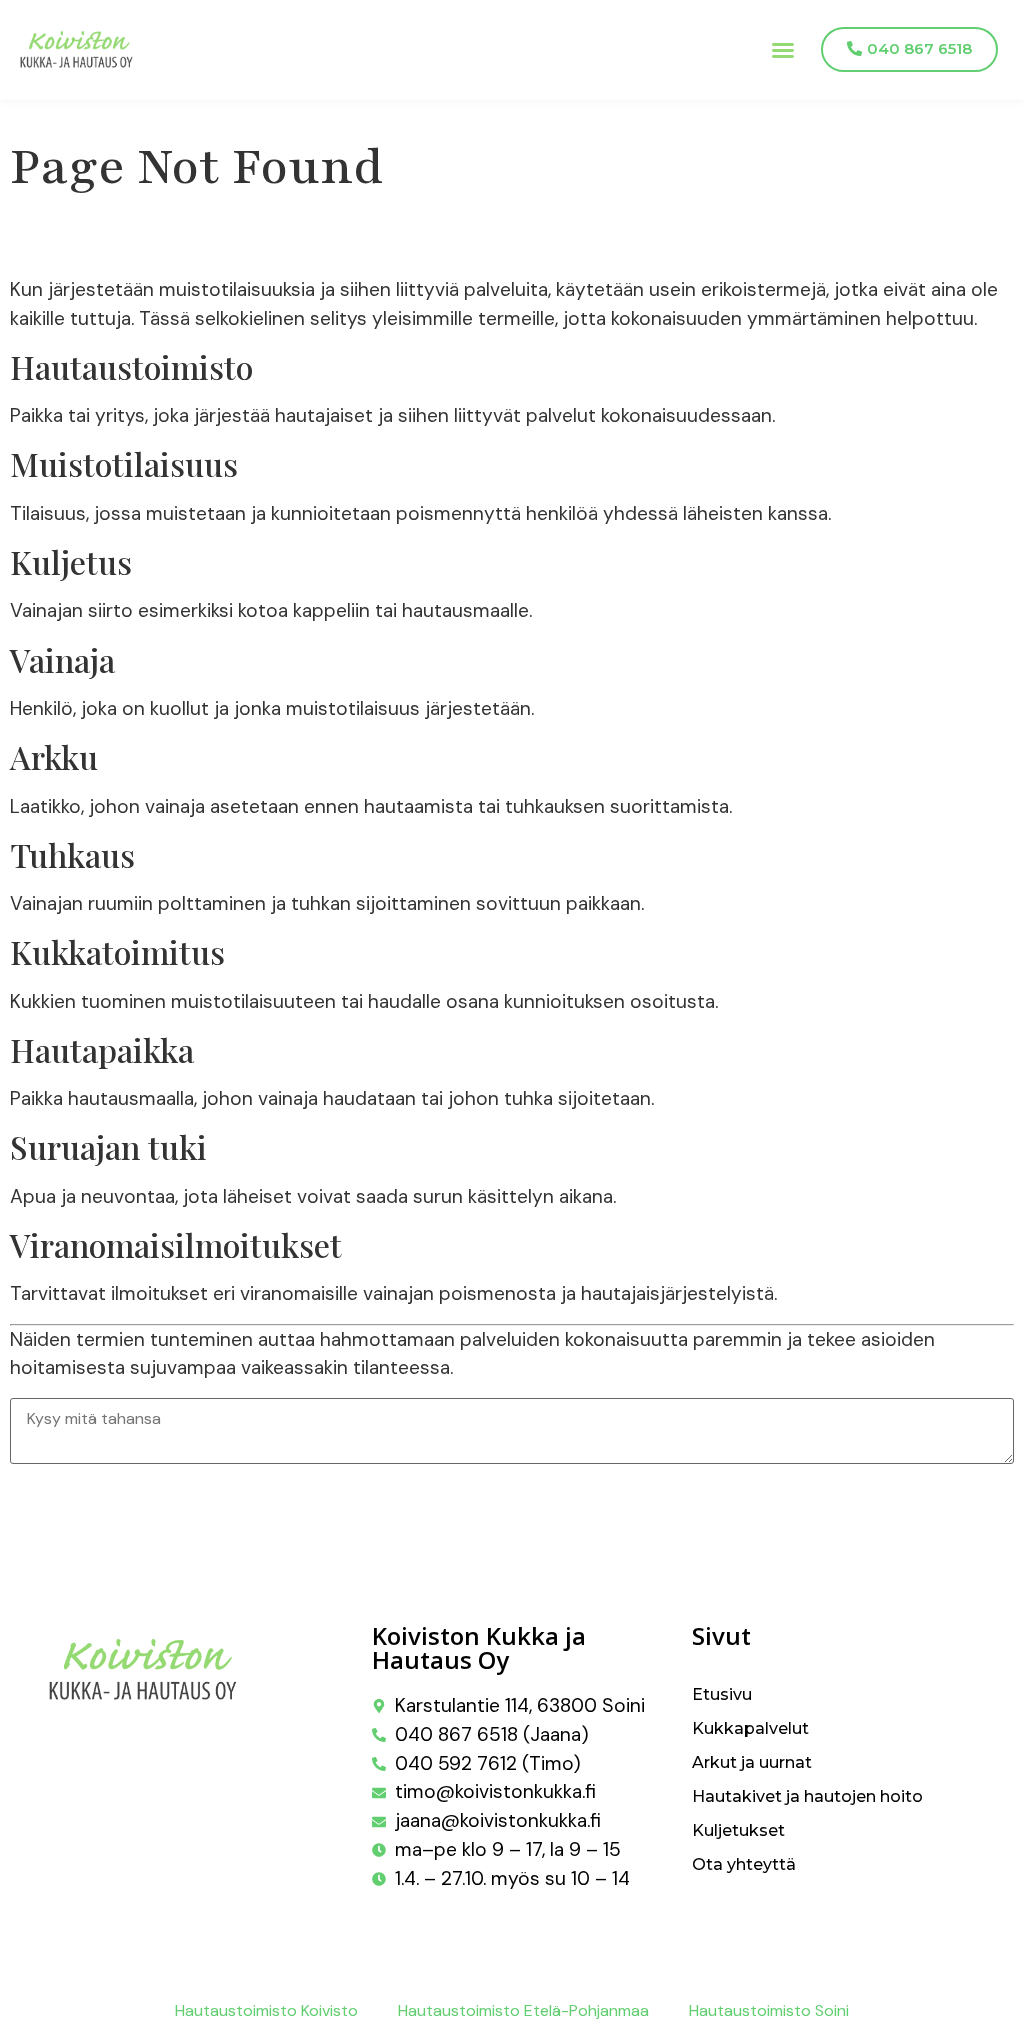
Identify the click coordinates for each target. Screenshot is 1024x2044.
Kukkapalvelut (750, 1728)
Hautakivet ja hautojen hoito (807, 1796)
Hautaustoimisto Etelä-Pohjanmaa (523, 2010)
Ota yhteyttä (744, 1864)
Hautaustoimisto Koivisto (266, 2010)
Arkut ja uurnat (752, 1762)
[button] (783, 50)
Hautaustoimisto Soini (769, 2010)
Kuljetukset (738, 1830)
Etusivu (722, 1694)
